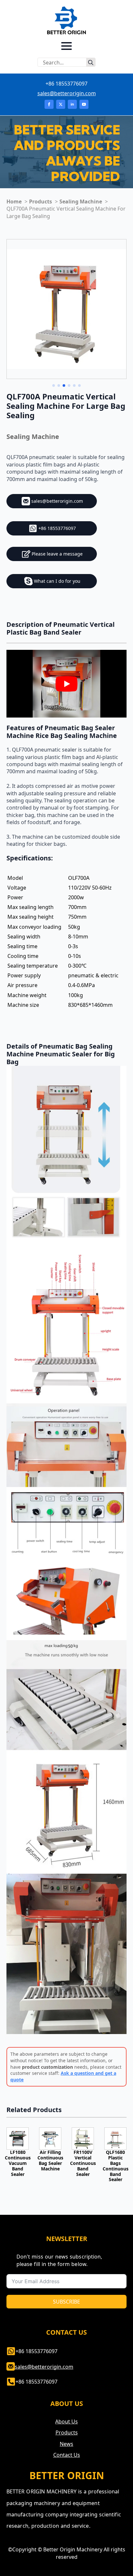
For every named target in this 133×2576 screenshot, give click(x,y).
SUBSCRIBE (66, 2302)
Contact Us (67, 2455)
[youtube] (84, 104)
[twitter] (61, 104)
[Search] (91, 63)
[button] (54, 385)
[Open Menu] (66, 46)
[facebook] (49, 104)
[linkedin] (72, 104)
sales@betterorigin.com (67, 93)
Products (67, 2432)
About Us (66, 2421)
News (66, 2444)
